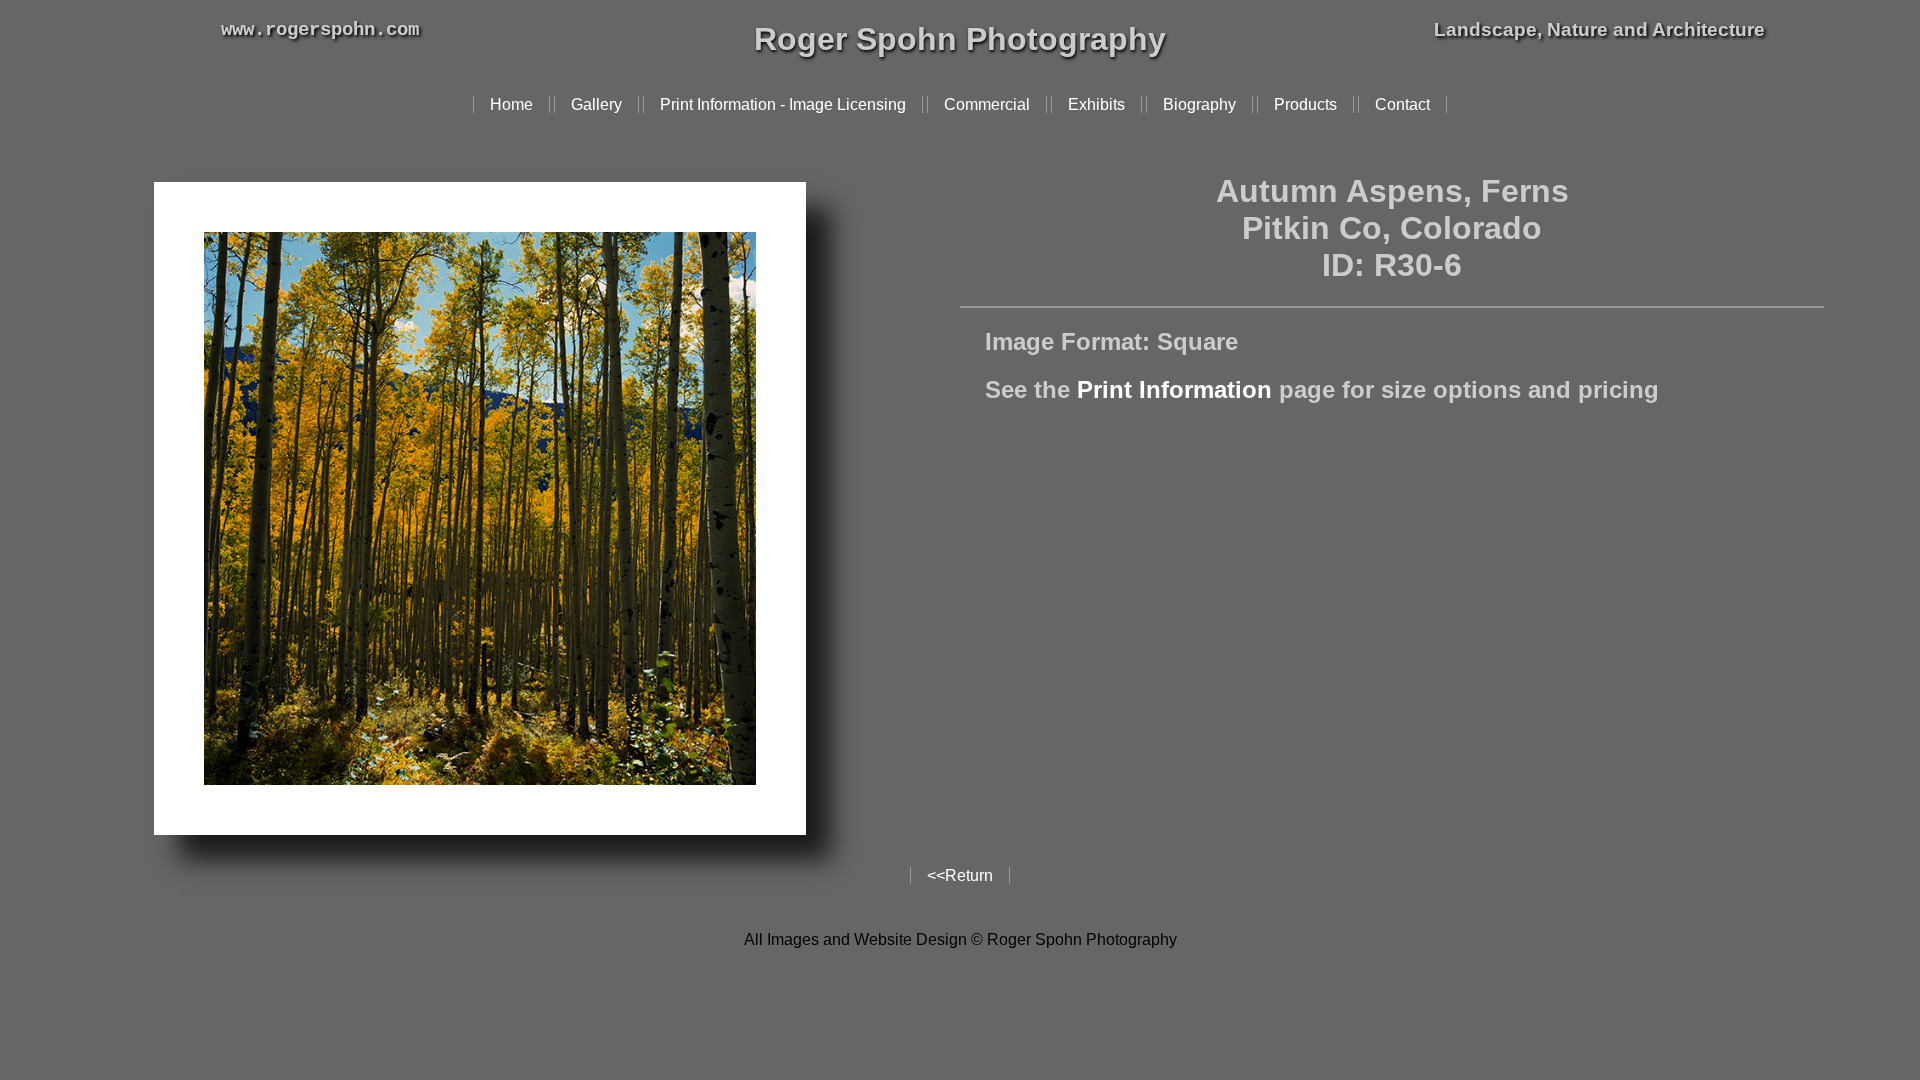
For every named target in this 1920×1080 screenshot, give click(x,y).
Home (511, 104)
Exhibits (1096, 104)
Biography (1199, 104)
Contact (1402, 104)
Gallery (596, 104)
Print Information (1174, 389)
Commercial (987, 104)
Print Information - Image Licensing (783, 104)
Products (1305, 104)
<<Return (960, 875)
